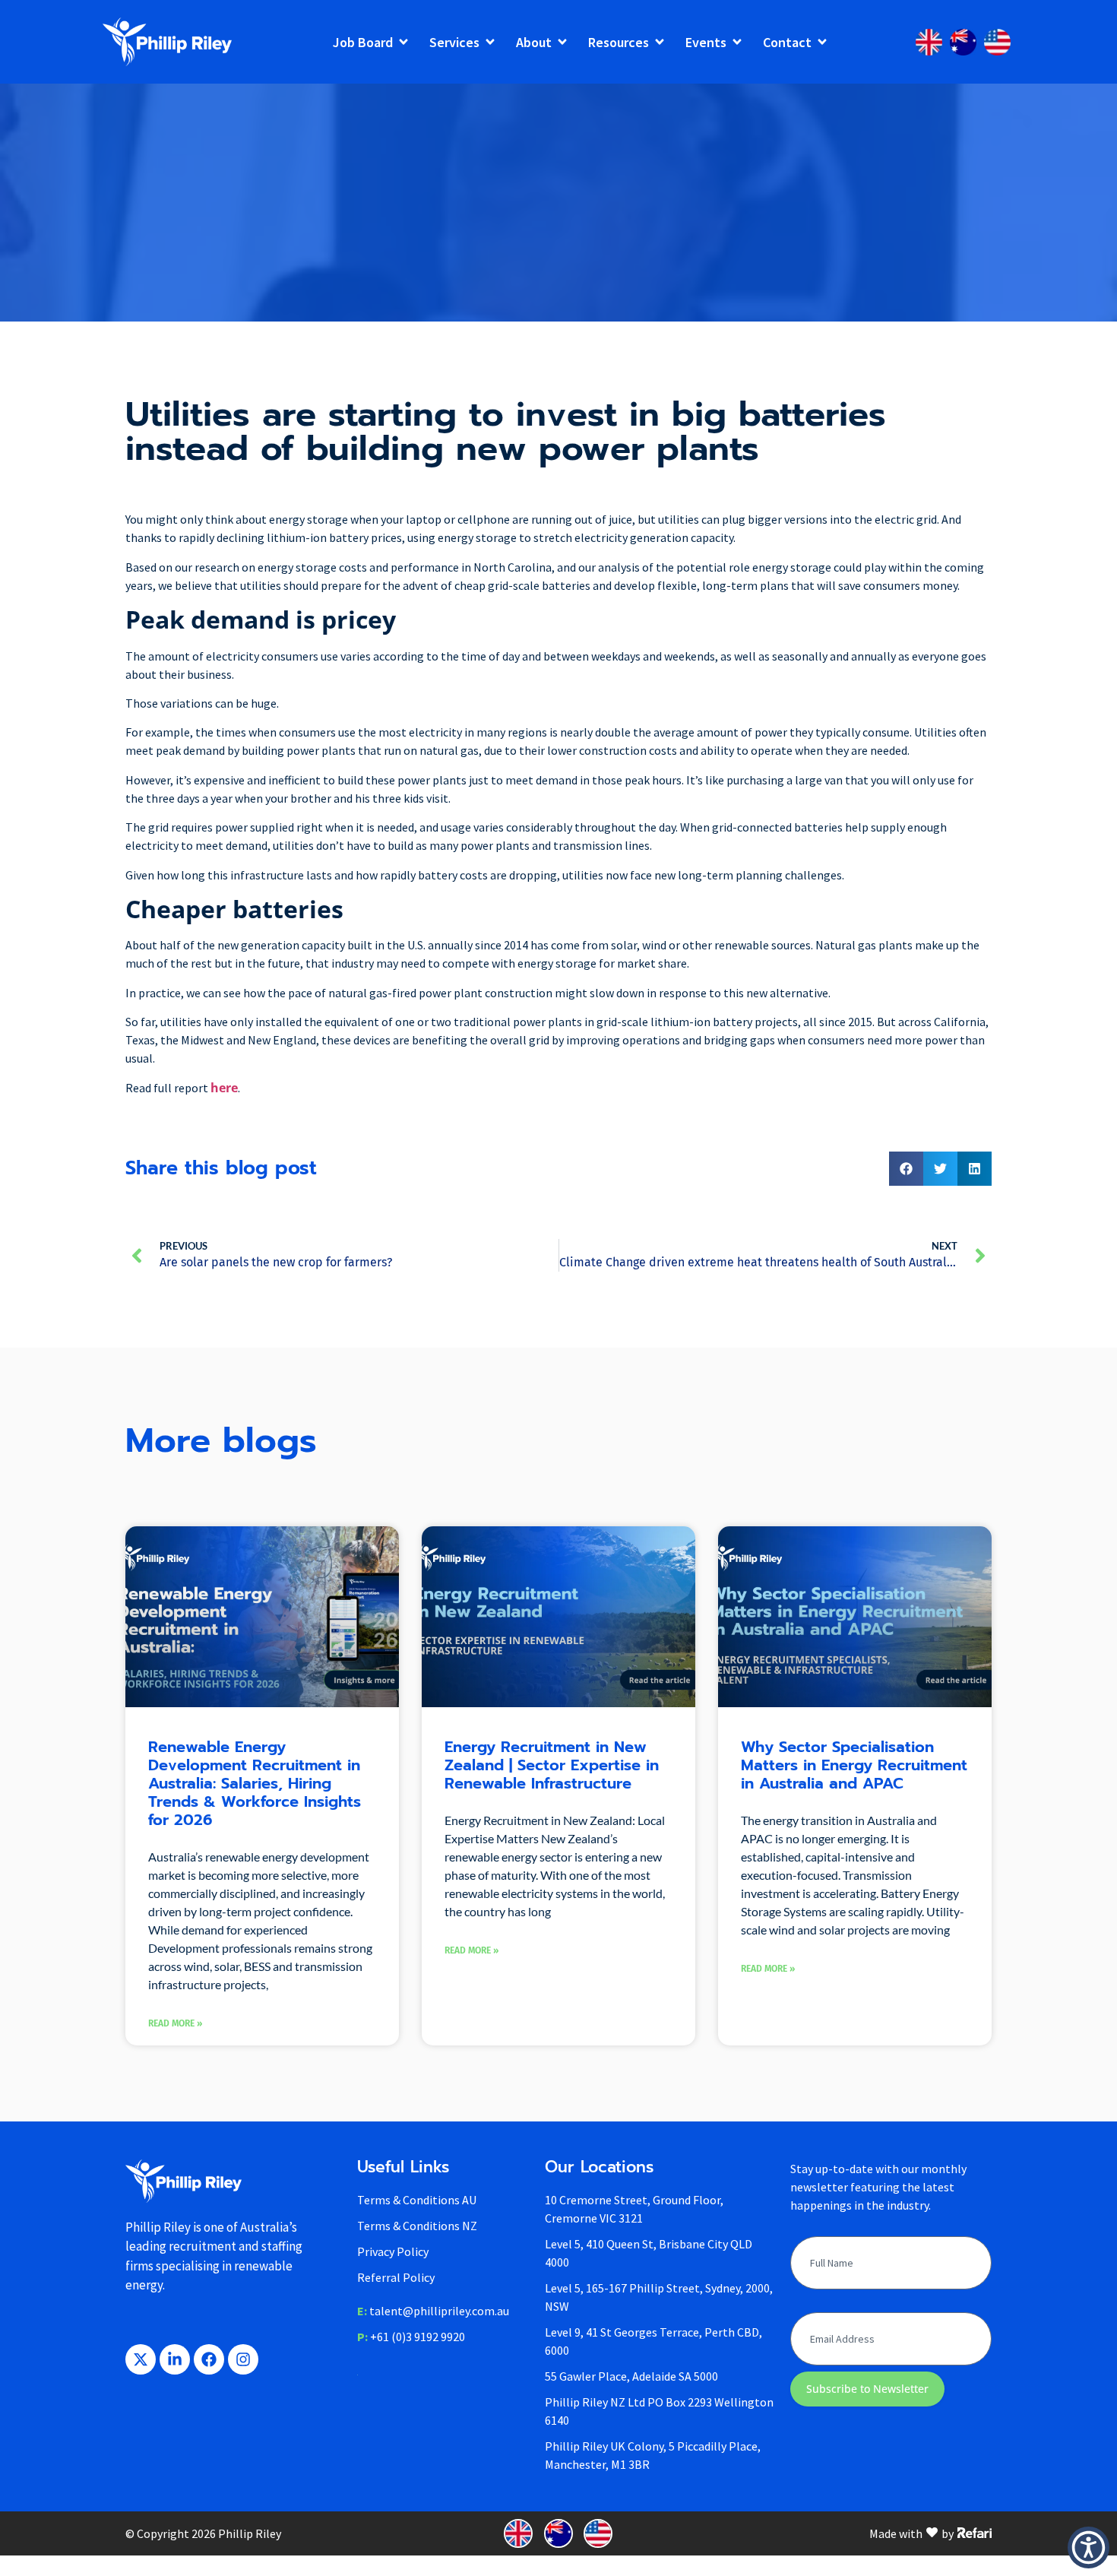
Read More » (175, 2023)
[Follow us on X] (141, 2359)
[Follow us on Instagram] (243, 2359)
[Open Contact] (822, 42)
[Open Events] (737, 42)
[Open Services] (490, 42)
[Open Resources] (660, 42)
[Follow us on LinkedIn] (175, 2359)
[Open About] (562, 42)
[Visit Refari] (975, 2532)
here (224, 1088)
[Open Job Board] (403, 42)
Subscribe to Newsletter (867, 2389)
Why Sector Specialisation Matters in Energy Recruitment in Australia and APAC (854, 1765)
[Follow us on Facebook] (209, 2359)
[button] (906, 1169)
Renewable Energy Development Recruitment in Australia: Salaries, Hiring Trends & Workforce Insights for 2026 (255, 1783)
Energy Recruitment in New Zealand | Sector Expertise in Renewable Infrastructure (552, 1765)
